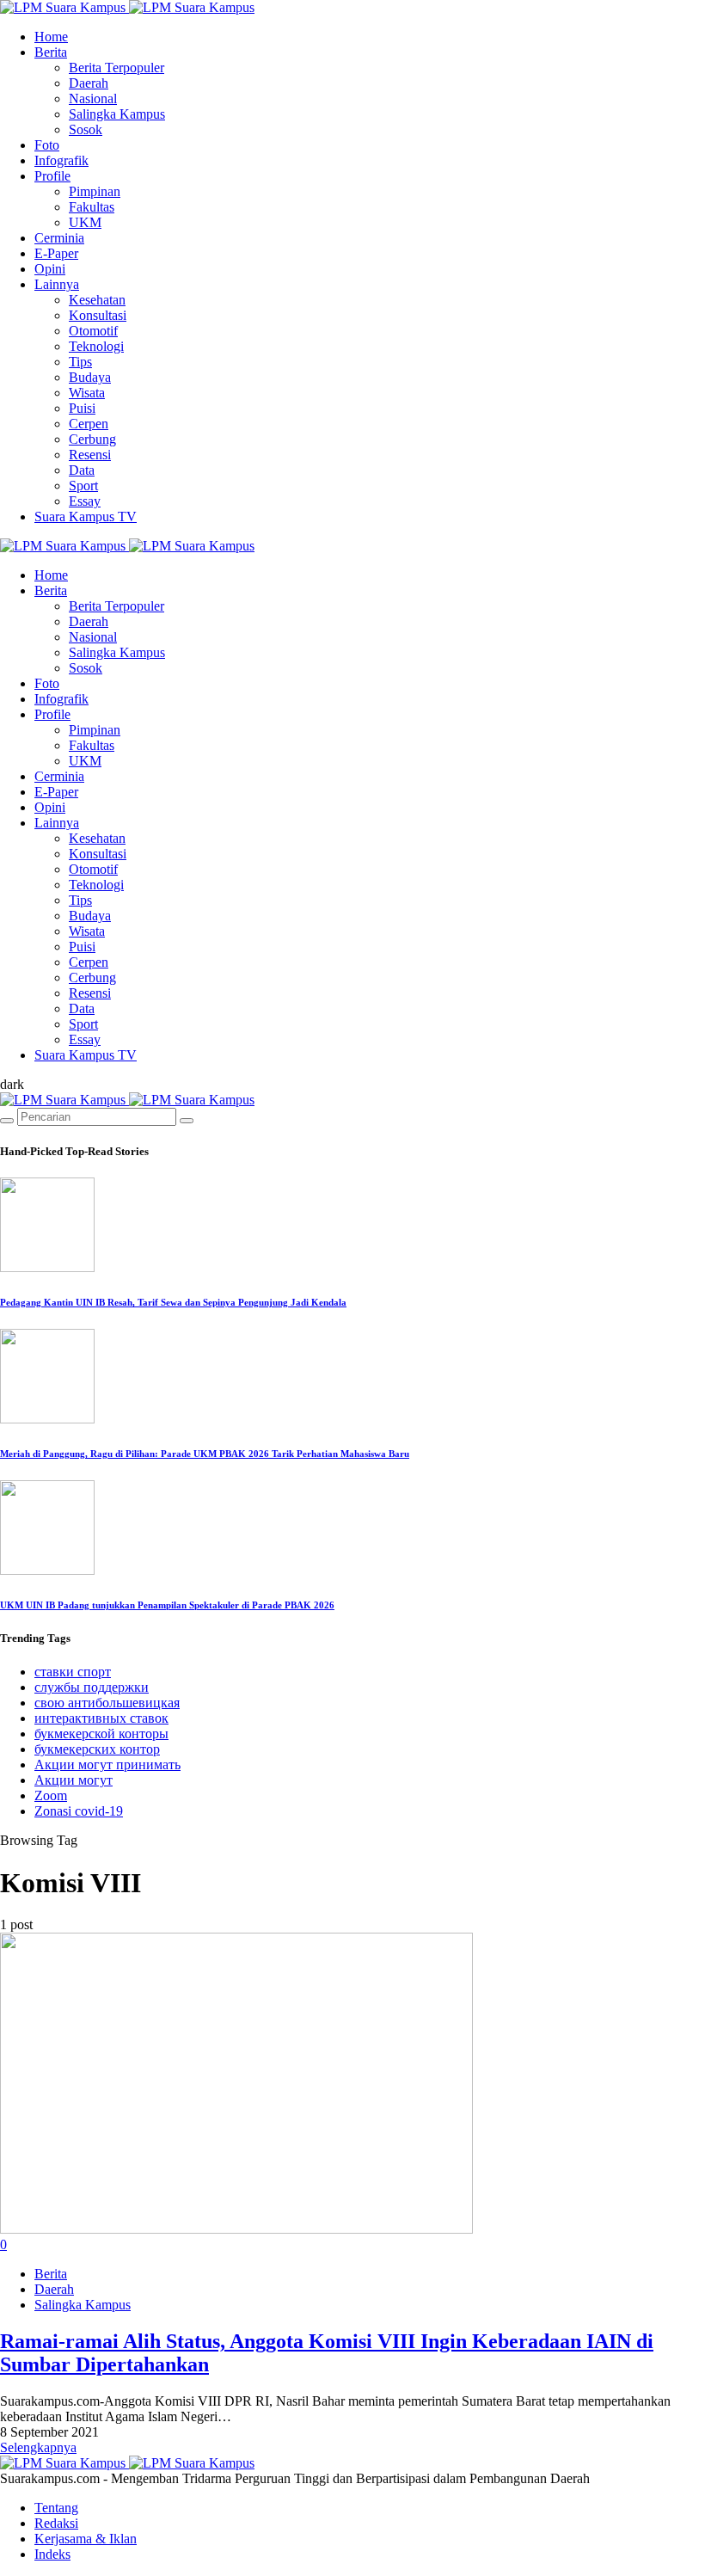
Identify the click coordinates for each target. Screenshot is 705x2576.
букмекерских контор (97, 1749)
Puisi (82, 408)
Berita (51, 52)
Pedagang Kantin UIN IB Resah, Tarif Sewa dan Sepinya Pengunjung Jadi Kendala (173, 1302)
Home (51, 37)
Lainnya (57, 284)
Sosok (86, 129)
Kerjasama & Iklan (86, 2539)
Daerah (89, 83)
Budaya (90, 377)
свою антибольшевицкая (107, 1703)
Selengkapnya (38, 2447)
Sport (83, 486)
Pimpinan (95, 191)
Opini (50, 269)
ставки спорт (73, 1672)
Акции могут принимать (107, 1764)
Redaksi (56, 2523)
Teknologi (96, 346)
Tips (80, 362)
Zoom (51, 1795)
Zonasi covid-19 (79, 1811)
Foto (47, 145)
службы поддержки (92, 1687)
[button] (12, 1084)
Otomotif (93, 331)
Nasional (93, 98)
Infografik (61, 160)
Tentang (56, 2508)
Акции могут (74, 1780)
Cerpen (89, 424)
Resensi (90, 455)
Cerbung (92, 439)
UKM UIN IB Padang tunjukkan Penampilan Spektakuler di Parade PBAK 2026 (167, 1605)
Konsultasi (98, 315)
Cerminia (59, 238)
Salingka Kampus (117, 114)
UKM (85, 222)
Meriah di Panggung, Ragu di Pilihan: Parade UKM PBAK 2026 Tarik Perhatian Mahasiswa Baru (205, 1454)
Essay (85, 501)
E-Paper (56, 253)
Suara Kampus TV (86, 516)
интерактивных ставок (101, 1718)
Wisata (87, 393)
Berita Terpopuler (116, 68)
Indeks (52, 2554)
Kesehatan (97, 300)
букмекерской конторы (101, 1734)
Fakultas (92, 207)
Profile (52, 176)
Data (82, 470)
